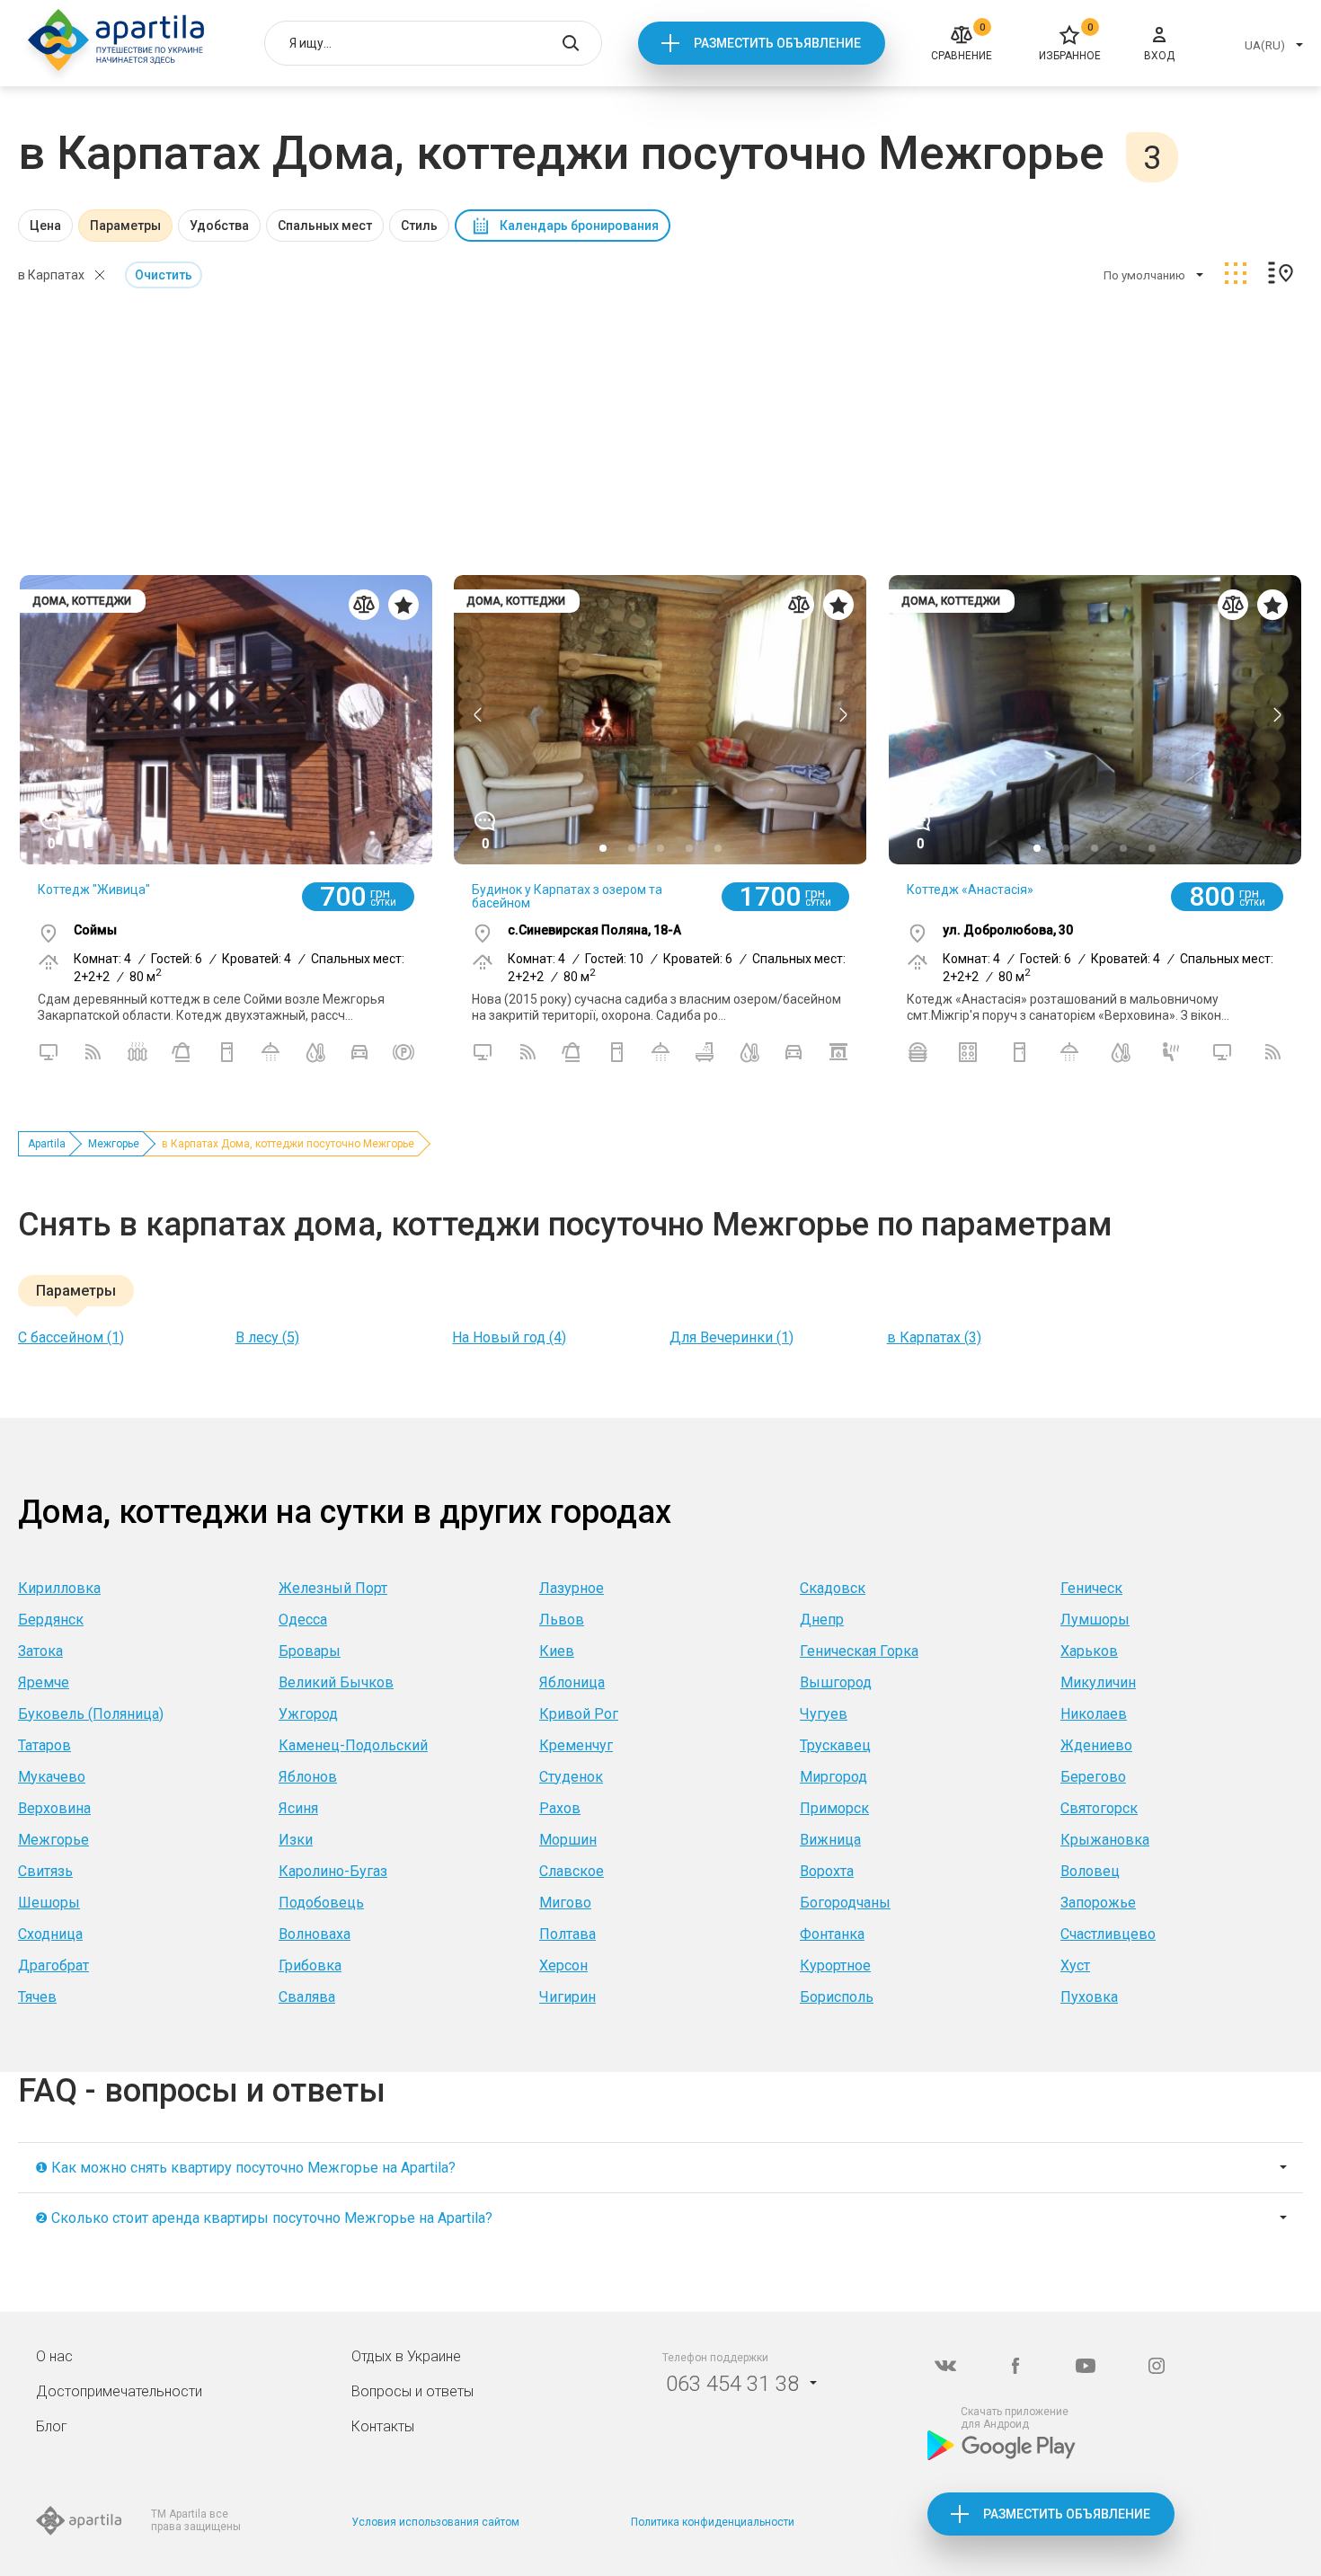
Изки (296, 1840)
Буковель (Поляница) (91, 1714)
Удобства (219, 226)
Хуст (1075, 1965)
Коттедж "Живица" (94, 890)
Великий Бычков (336, 1682)
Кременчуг (576, 1745)
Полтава (567, 1934)
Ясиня (298, 1808)
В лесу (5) (267, 1337)
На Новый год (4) (509, 1337)
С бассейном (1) (71, 1337)
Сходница (50, 1934)
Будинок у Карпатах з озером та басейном (567, 896)
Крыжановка (1105, 1840)
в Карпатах (51, 275)
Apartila (47, 1144)
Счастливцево (1108, 1934)
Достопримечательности (119, 2391)
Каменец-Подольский (353, 1745)
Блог (52, 2426)
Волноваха (315, 1934)
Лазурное (572, 1588)
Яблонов (308, 1777)
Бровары (310, 1651)
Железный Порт (333, 1588)
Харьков (1089, 1651)
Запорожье (1098, 1903)
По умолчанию (1144, 275)
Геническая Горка (859, 1651)
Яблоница (572, 1682)
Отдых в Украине (406, 2356)
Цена (45, 226)
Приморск (834, 1808)
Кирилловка (59, 1588)
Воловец (1090, 1871)
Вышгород (836, 1682)
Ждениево (1096, 1745)
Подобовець (321, 1903)
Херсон (563, 1965)
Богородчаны (845, 1903)
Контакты (383, 2426)
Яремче (44, 1682)
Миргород (833, 1777)
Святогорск (1099, 1808)
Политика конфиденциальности (713, 2522)
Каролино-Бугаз (333, 1871)
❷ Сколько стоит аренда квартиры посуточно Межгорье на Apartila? (264, 2218)
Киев (557, 1651)
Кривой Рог (579, 1714)
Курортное (835, 1965)
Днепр (822, 1620)
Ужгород (308, 1714)
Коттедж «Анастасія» (970, 890)
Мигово (565, 1903)
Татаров (44, 1745)
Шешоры (49, 1903)
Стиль (419, 226)
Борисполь (837, 1997)
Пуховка (1089, 1997)
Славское (572, 1871)
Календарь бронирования (579, 226)
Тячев (37, 1997)
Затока (40, 1651)
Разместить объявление (777, 43)
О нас (54, 2356)
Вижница (830, 1840)
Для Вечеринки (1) (731, 1337)
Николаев (1094, 1714)
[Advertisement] (660, 434)
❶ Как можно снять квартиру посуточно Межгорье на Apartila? (245, 2168)
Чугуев (824, 1714)
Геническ (1091, 1588)
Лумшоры (1095, 1620)
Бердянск (51, 1620)
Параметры (125, 226)
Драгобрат (53, 1965)
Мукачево (52, 1777)
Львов (562, 1620)
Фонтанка (832, 1934)
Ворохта (827, 1871)
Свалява (307, 1997)
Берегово (1093, 1777)
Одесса (303, 1620)
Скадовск (833, 1588)
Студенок (571, 1777)
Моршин (568, 1840)
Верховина (54, 1808)
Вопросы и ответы (412, 2391)
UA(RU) (1265, 45)
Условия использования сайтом (435, 2522)
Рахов (560, 1808)
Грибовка (310, 1965)
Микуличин (1098, 1682)
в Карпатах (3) (934, 1337)
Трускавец (835, 1745)
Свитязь (45, 1871)
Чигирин (567, 1997)
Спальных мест (325, 226)
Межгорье (114, 1144)
